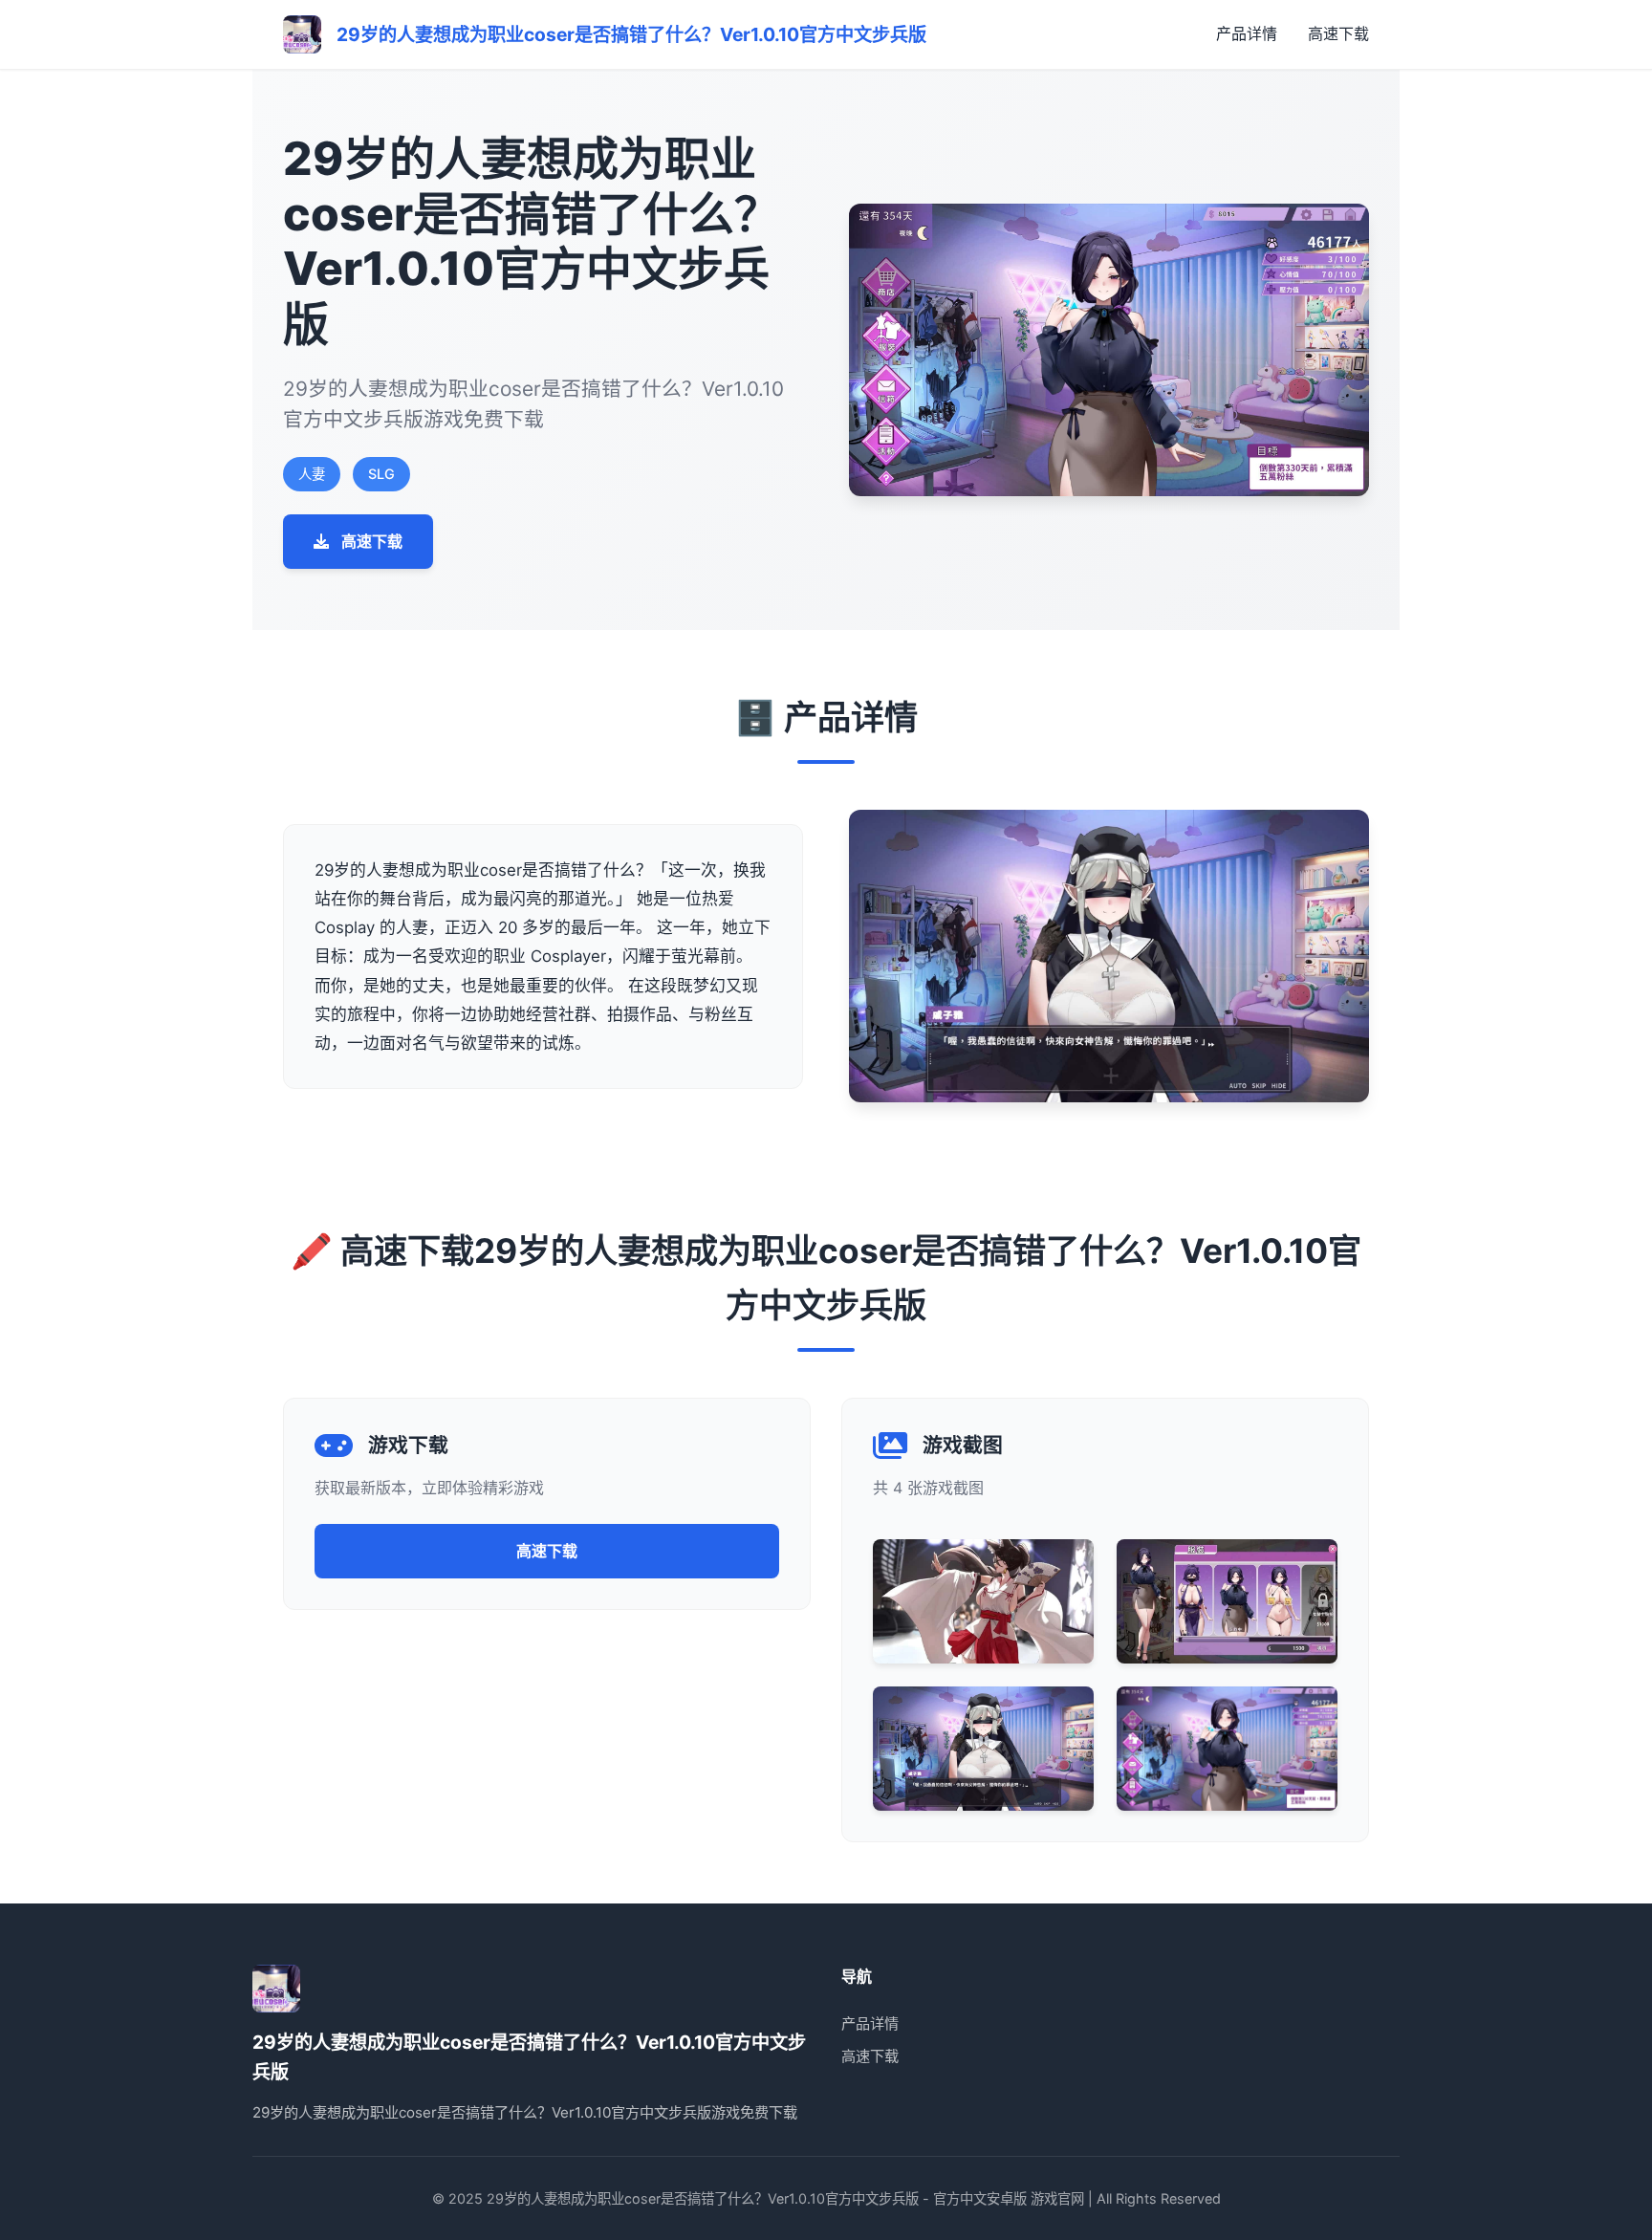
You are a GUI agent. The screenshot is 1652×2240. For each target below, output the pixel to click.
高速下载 (1338, 33)
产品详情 (1247, 33)
